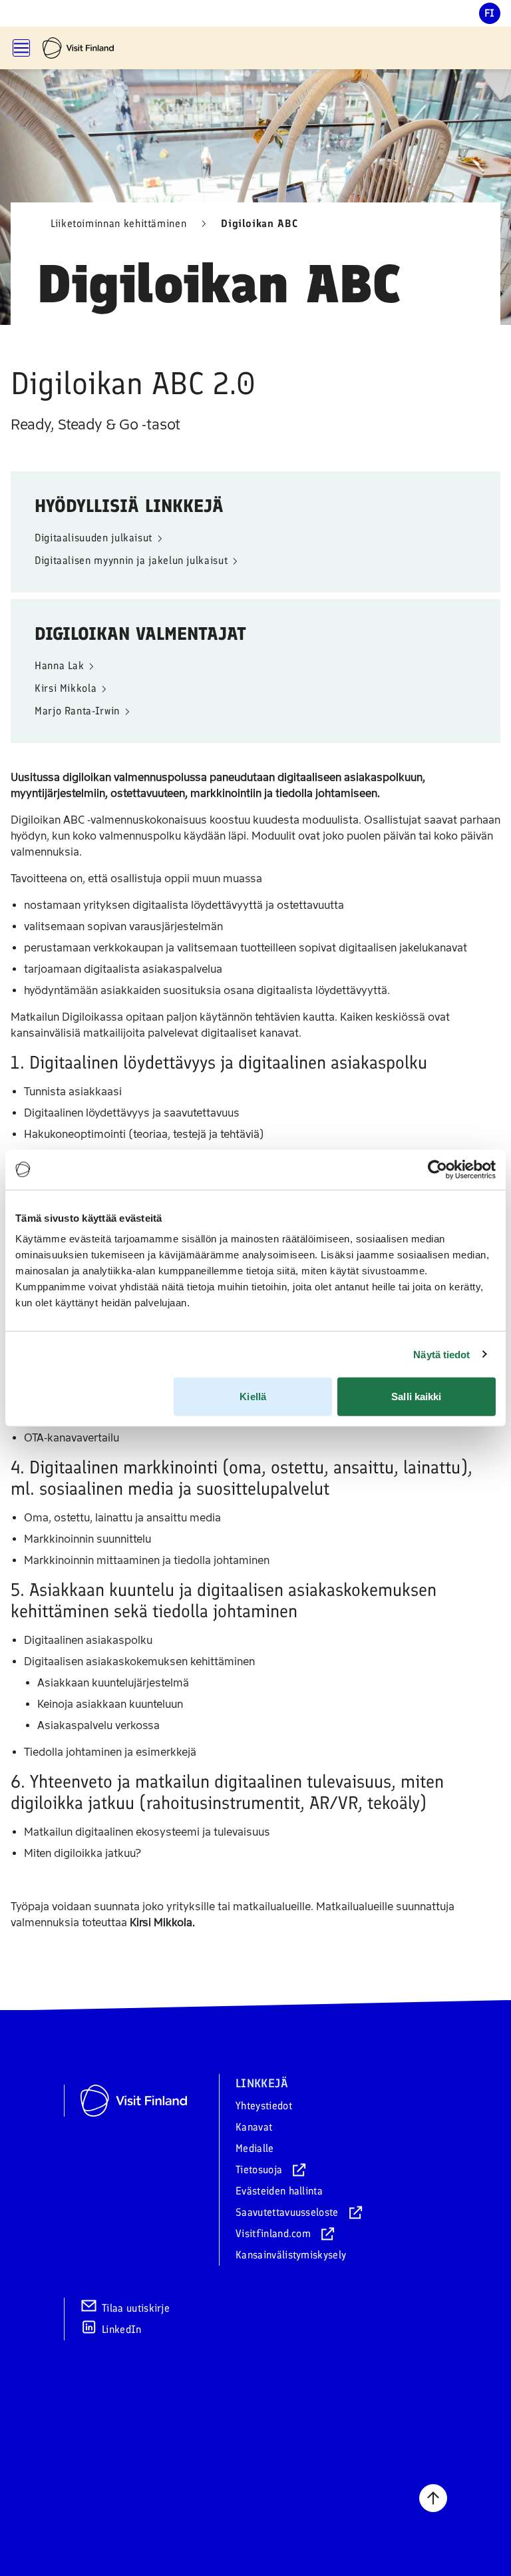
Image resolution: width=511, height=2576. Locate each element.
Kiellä (253, 1397)
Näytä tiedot (441, 1354)
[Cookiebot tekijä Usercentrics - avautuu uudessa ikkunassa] (437, 1169)
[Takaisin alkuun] (433, 2498)
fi (490, 13)
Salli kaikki (416, 1397)
